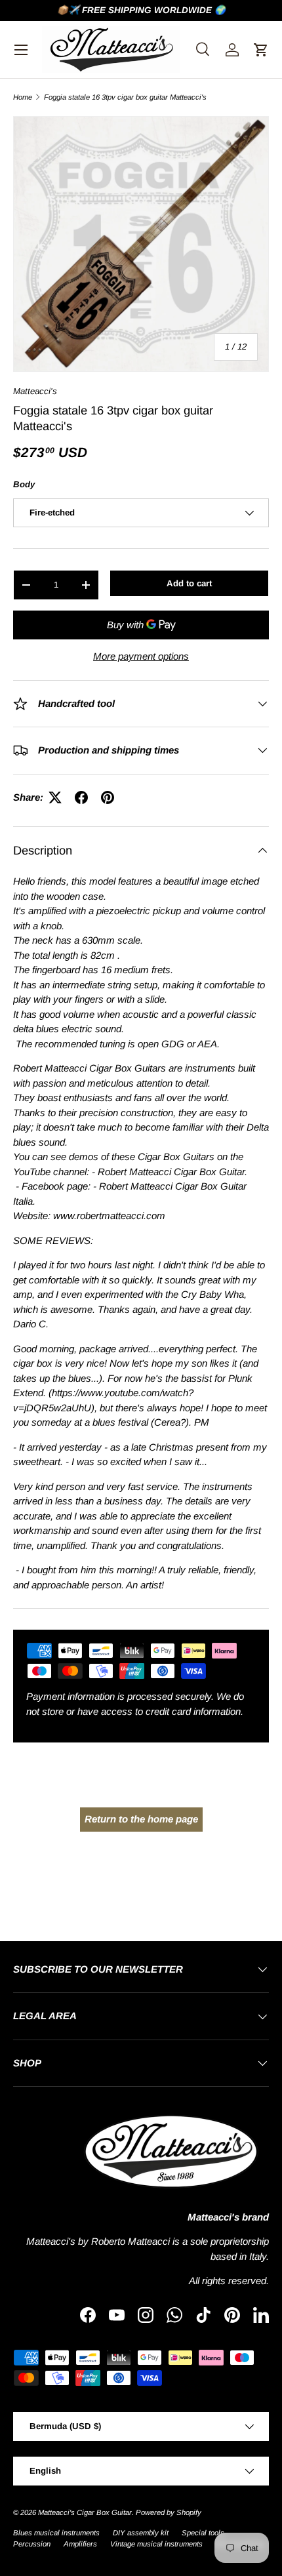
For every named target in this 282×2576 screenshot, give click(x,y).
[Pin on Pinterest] (108, 797)
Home (23, 97)
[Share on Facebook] (81, 797)
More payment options (141, 656)
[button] (261, 50)
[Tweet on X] (55, 797)
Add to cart (189, 583)
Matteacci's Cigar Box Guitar (85, 2512)
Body (24, 484)
